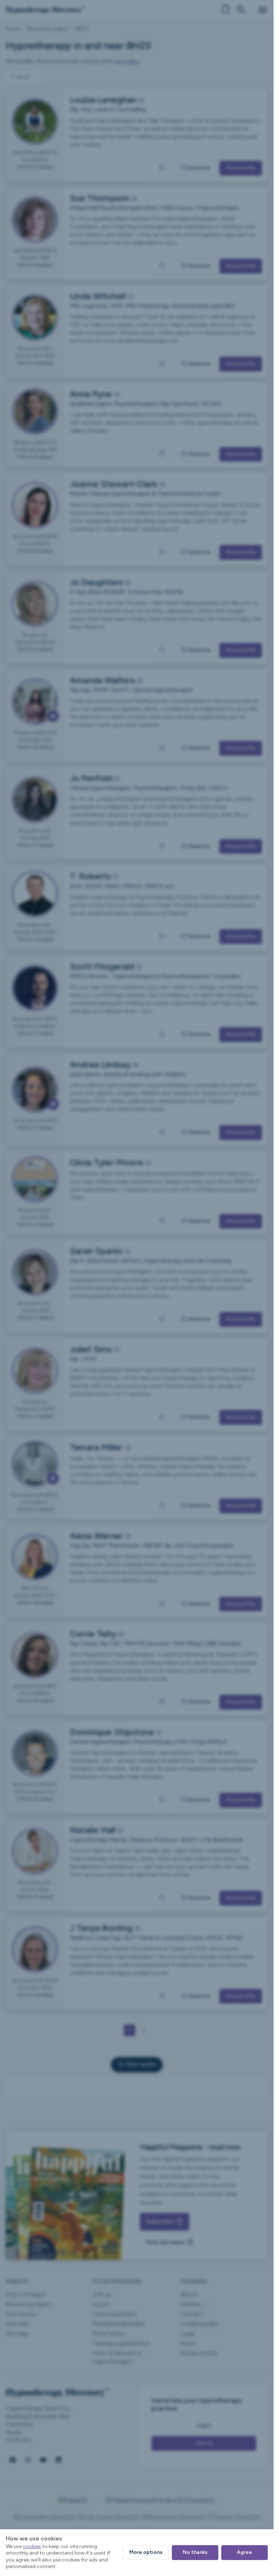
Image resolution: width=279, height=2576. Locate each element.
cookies (32, 2546)
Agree (244, 2552)
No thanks (195, 2552)
